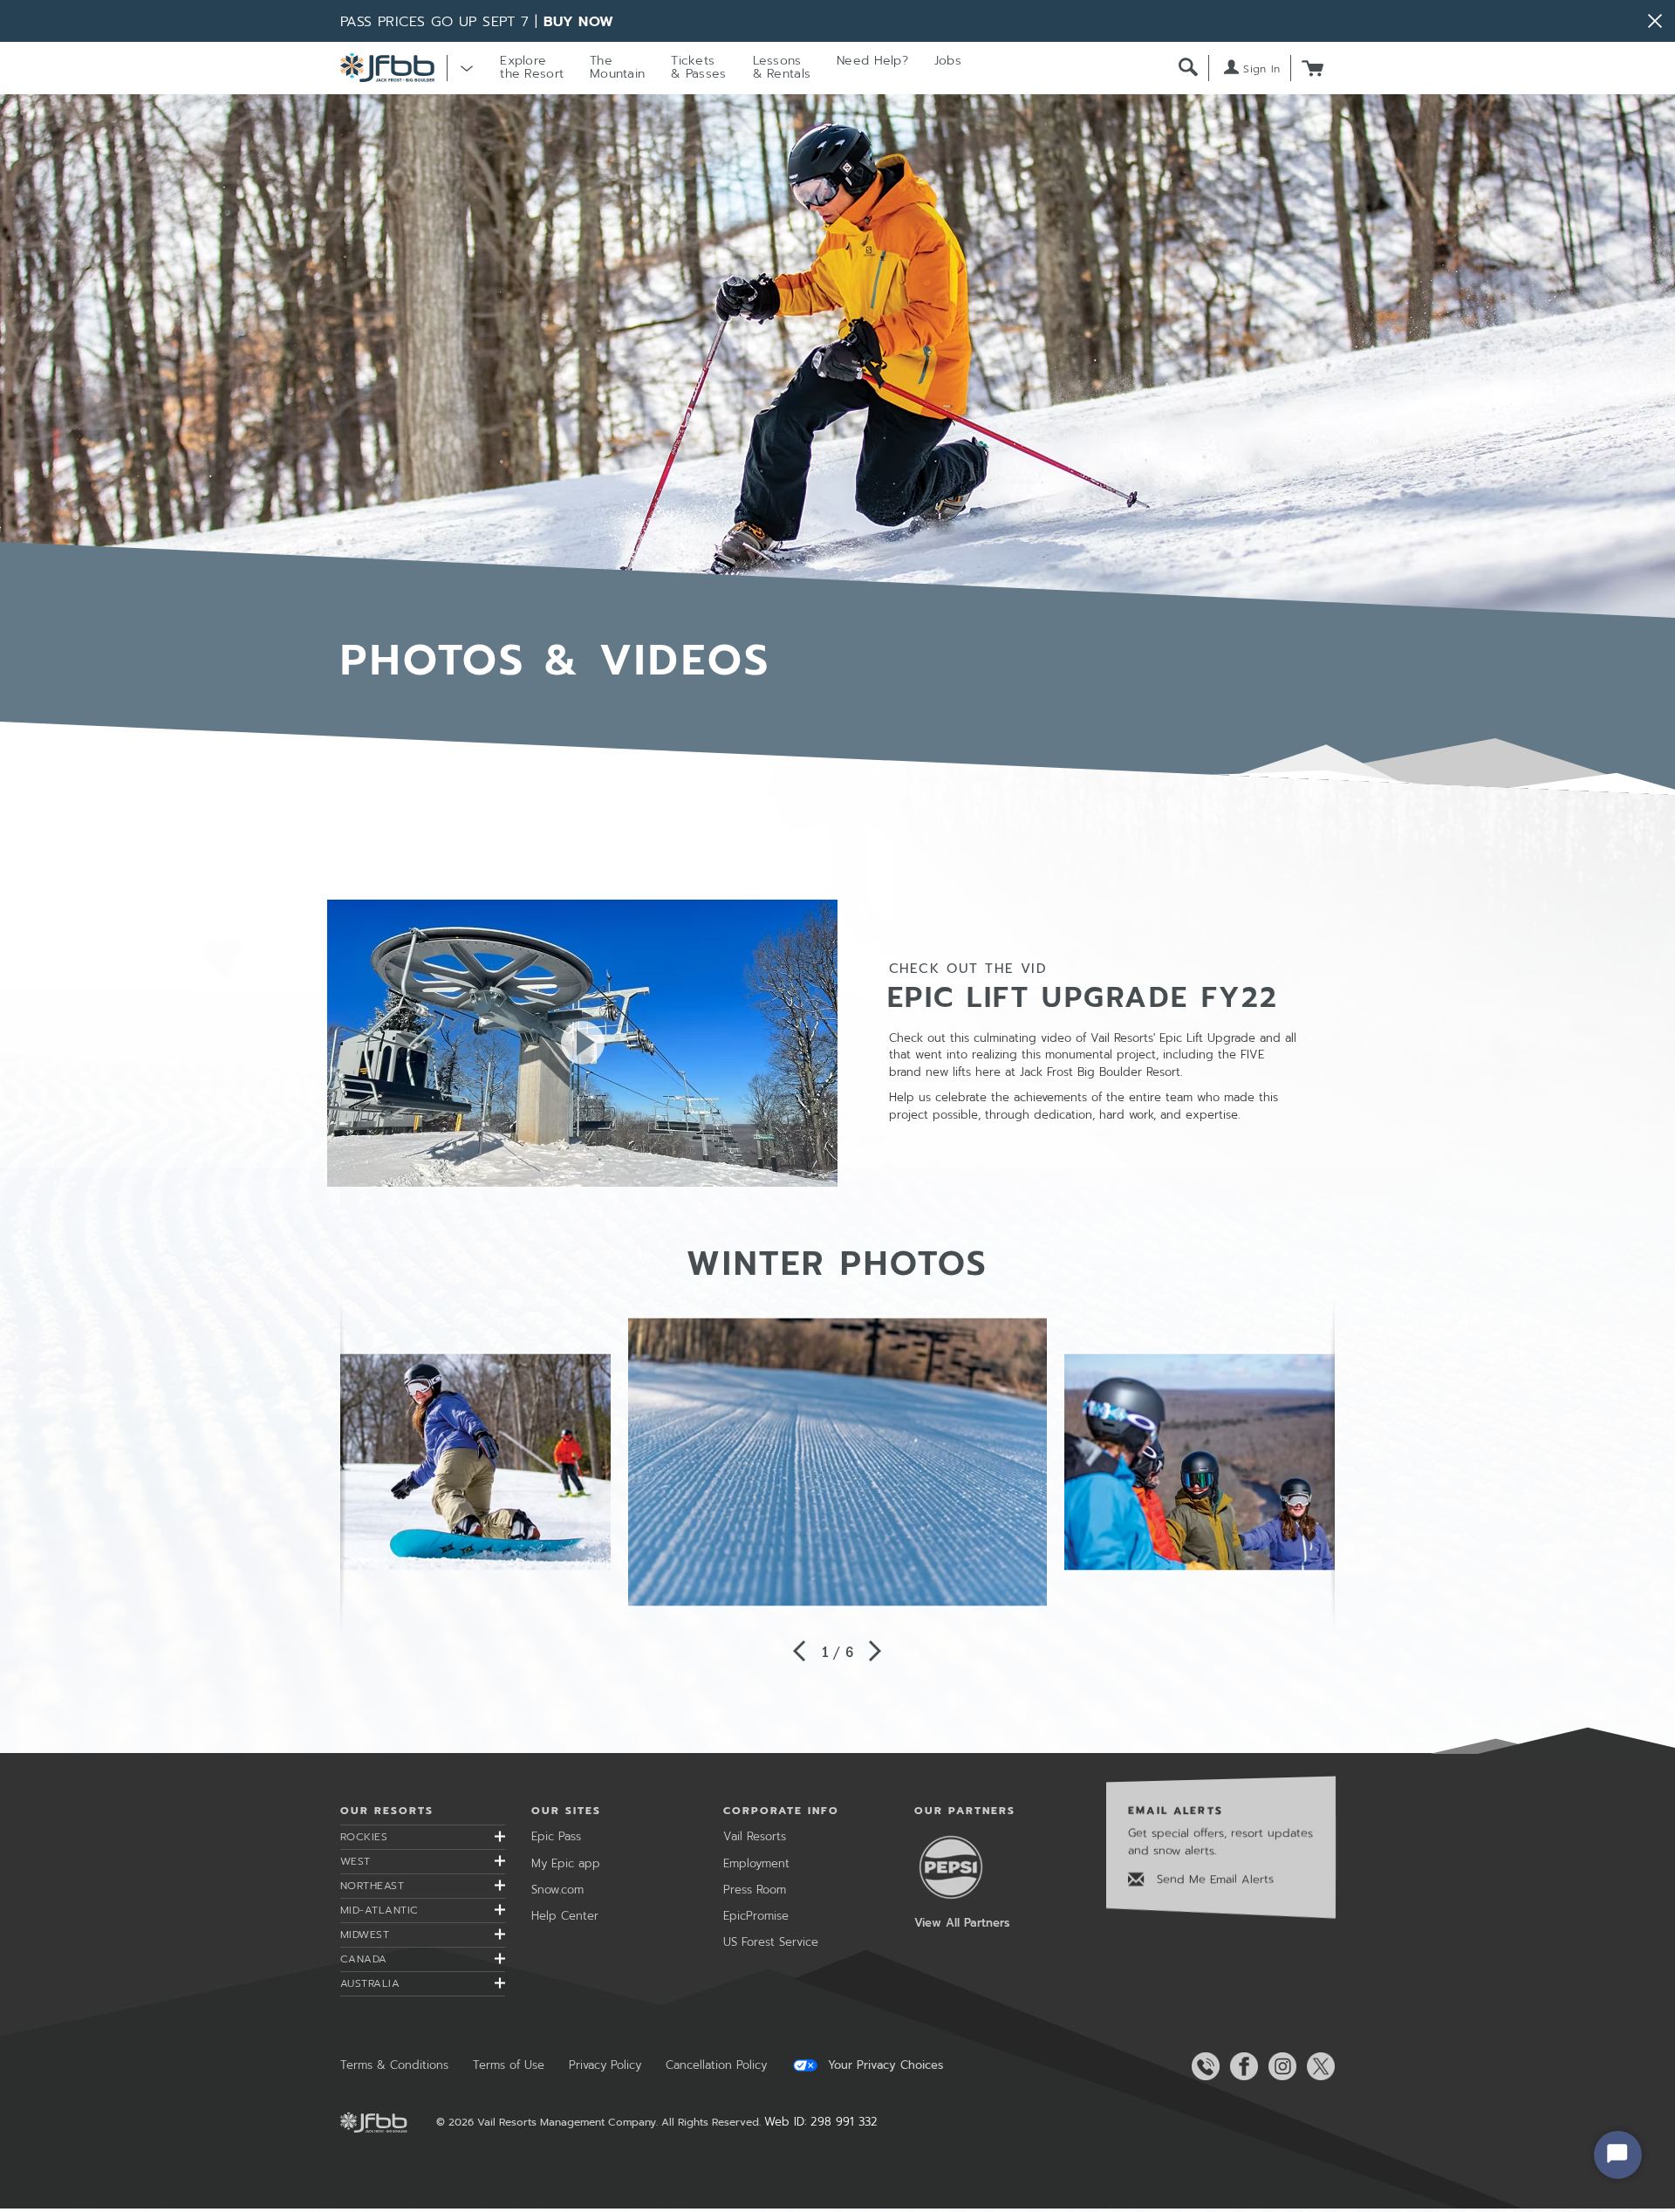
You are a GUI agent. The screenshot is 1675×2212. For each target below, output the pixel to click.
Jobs (948, 61)
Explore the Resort (532, 67)
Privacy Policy (605, 2065)
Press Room (755, 1890)
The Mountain (617, 67)
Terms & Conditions (394, 2065)
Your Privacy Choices (883, 2065)
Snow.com (557, 1890)
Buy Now (579, 22)
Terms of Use (509, 2065)
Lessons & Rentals (782, 67)
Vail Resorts (755, 1836)
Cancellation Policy (716, 2065)
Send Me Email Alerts (1213, 1879)
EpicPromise (756, 1916)
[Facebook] (1241, 2066)
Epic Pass (556, 1836)
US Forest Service (771, 1942)
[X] (1317, 2066)
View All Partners (962, 1923)
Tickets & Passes (698, 67)
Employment (756, 1863)
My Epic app (566, 1863)
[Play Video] (582, 1042)
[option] (837, 1462)
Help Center (565, 1916)
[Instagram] (1279, 2066)
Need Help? (872, 61)
